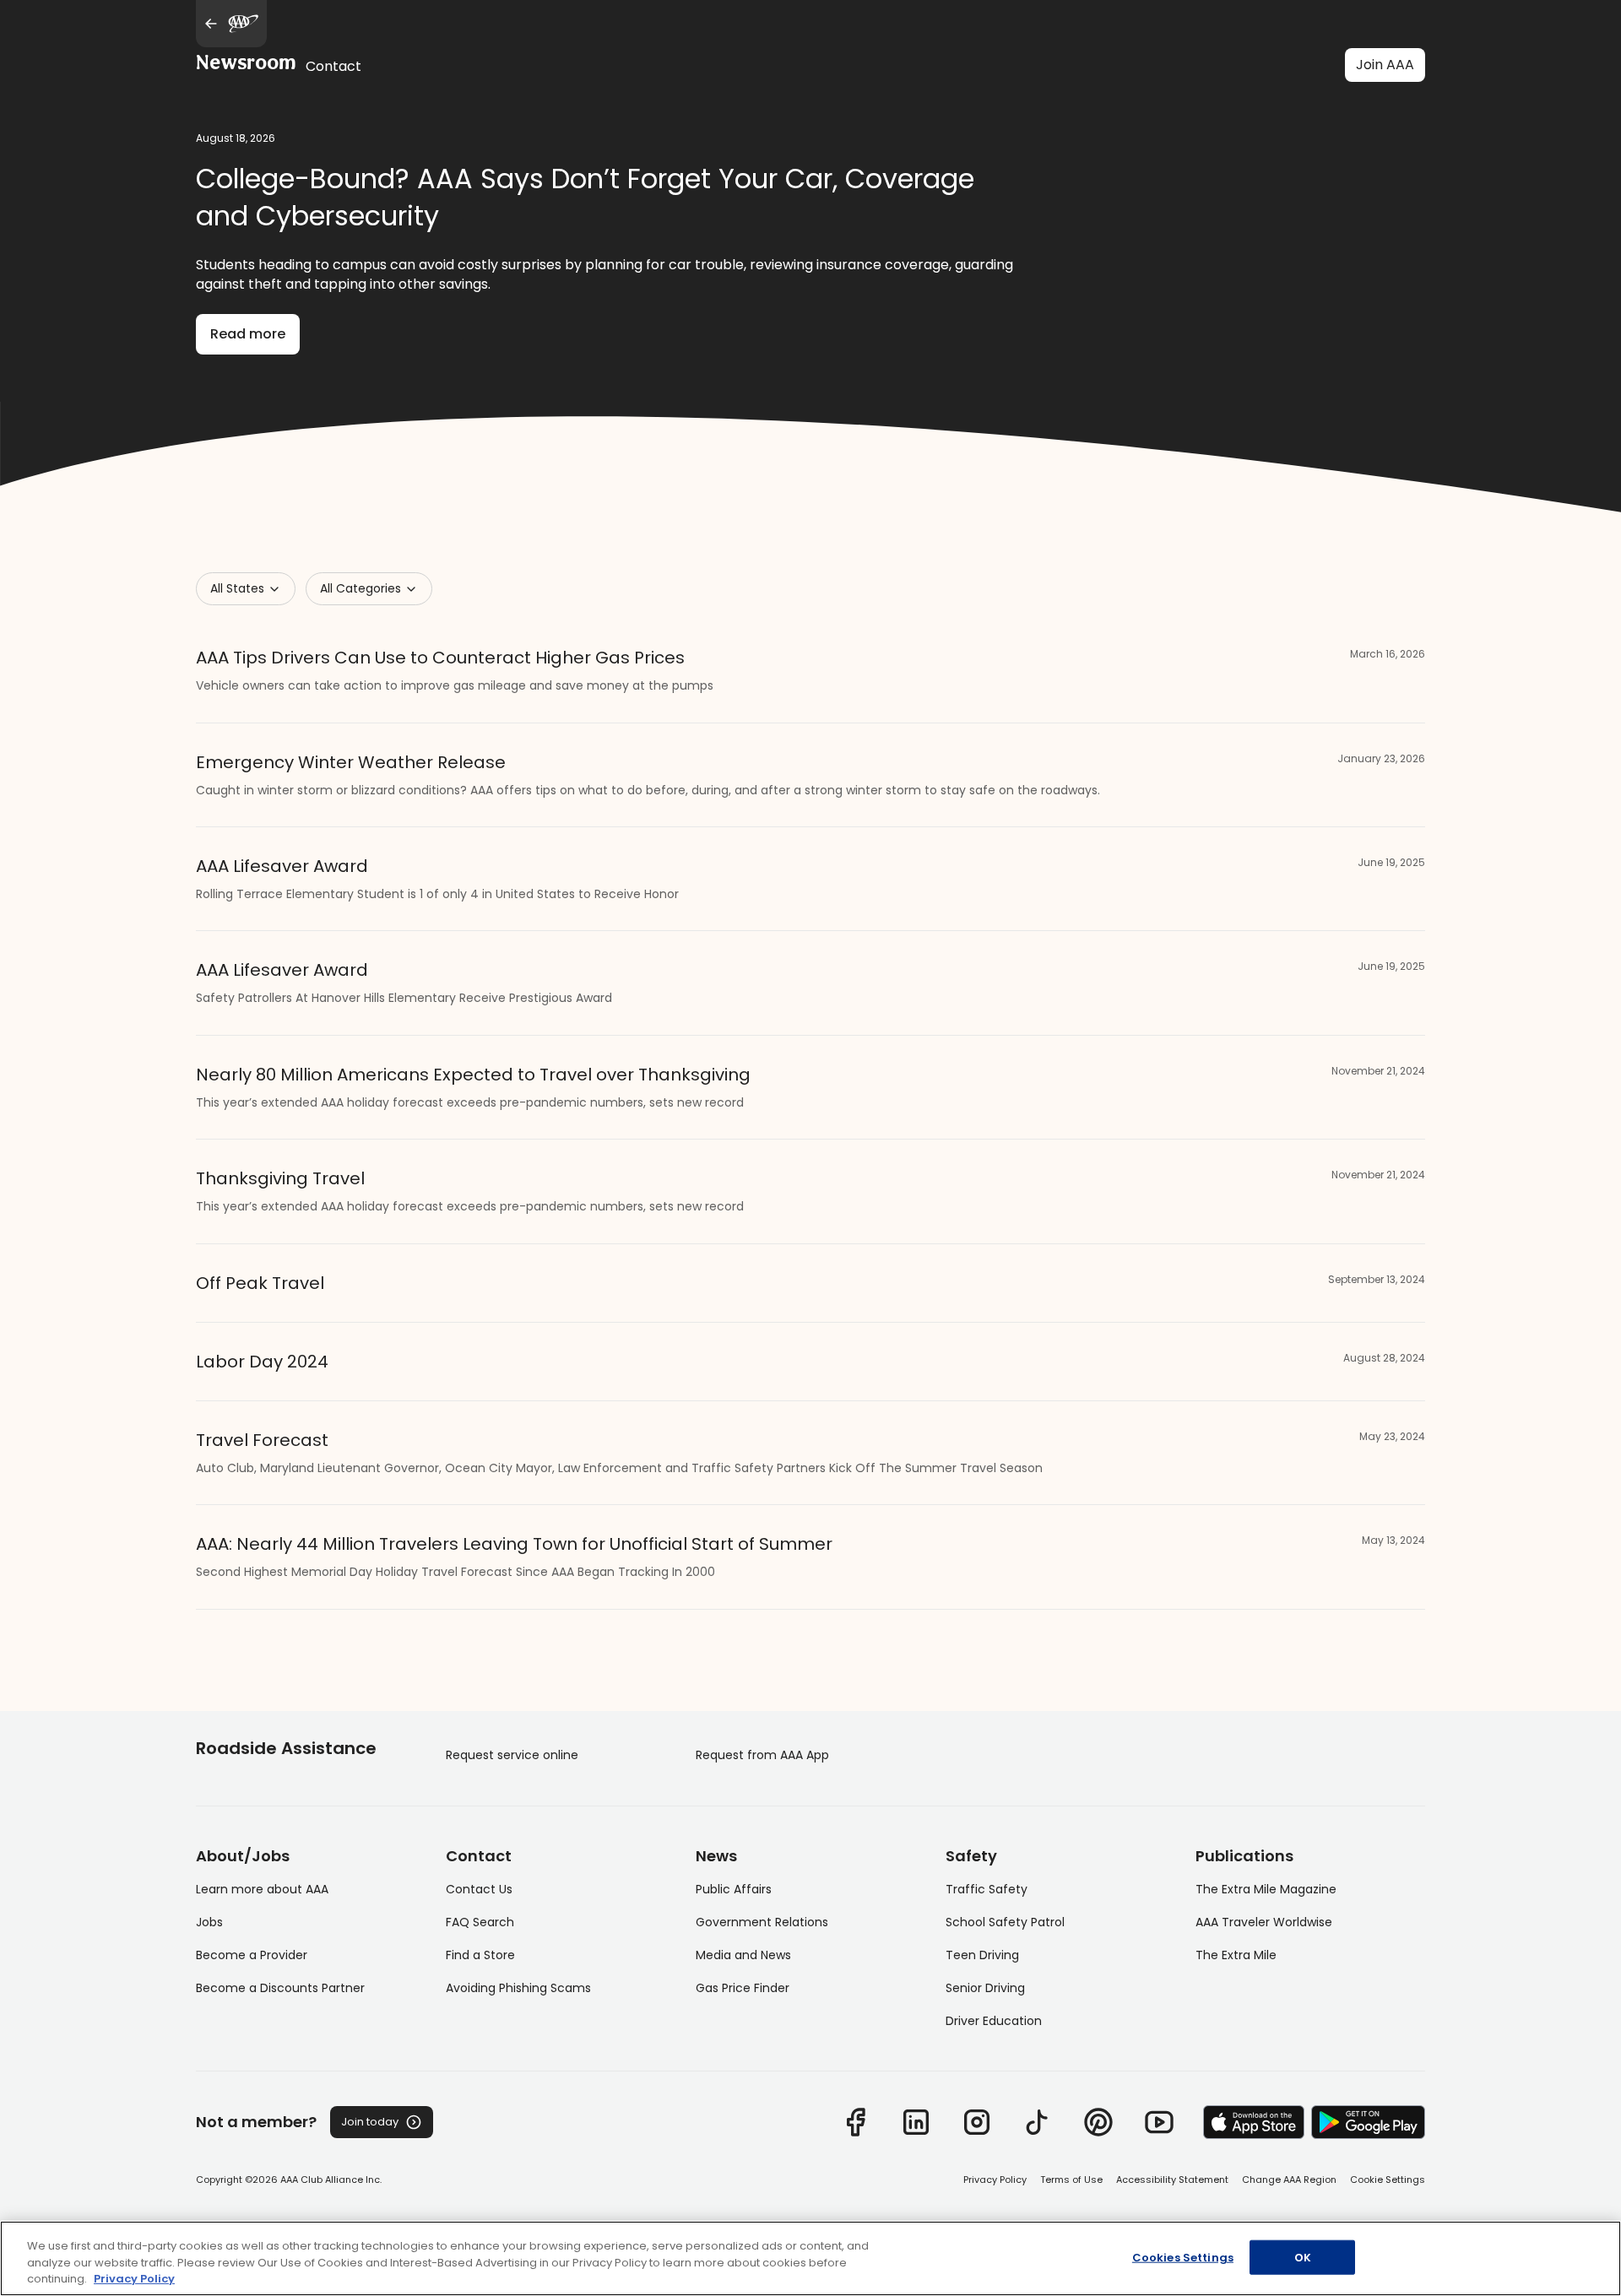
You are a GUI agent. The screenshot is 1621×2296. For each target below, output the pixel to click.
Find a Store (480, 1955)
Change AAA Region (1289, 2180)
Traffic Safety (987, 1889)
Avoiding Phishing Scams (518, 1988)
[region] (810, 2258)
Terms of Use (1071, 2180)
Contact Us (479, 1889)
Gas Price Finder (743, 1988)
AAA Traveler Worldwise (1264, 1922)
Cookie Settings (1388, 2180)
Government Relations (762, 1922)
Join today (370, 2122)
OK (1303, 2257)
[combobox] (246, 589)
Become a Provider (252, 1955)
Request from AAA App (762, 1755)
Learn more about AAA (262, 1889)
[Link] (855, 2122)
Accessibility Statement (1172, 2180)
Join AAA (1385, 65)
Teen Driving (982, 1955)
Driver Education (994, 2021)
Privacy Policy (995, 2180)
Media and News (743, 1955)
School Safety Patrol (1005, 1922)
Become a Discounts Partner (280, 1988)
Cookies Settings (1183, 2257)
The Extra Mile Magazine (1266, 1889)
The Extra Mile (1236, 1955)
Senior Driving (985, 1988)
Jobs (209, 1922)
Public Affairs (734, 1889)
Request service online (512, 1755)
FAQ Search (480, 1922)
